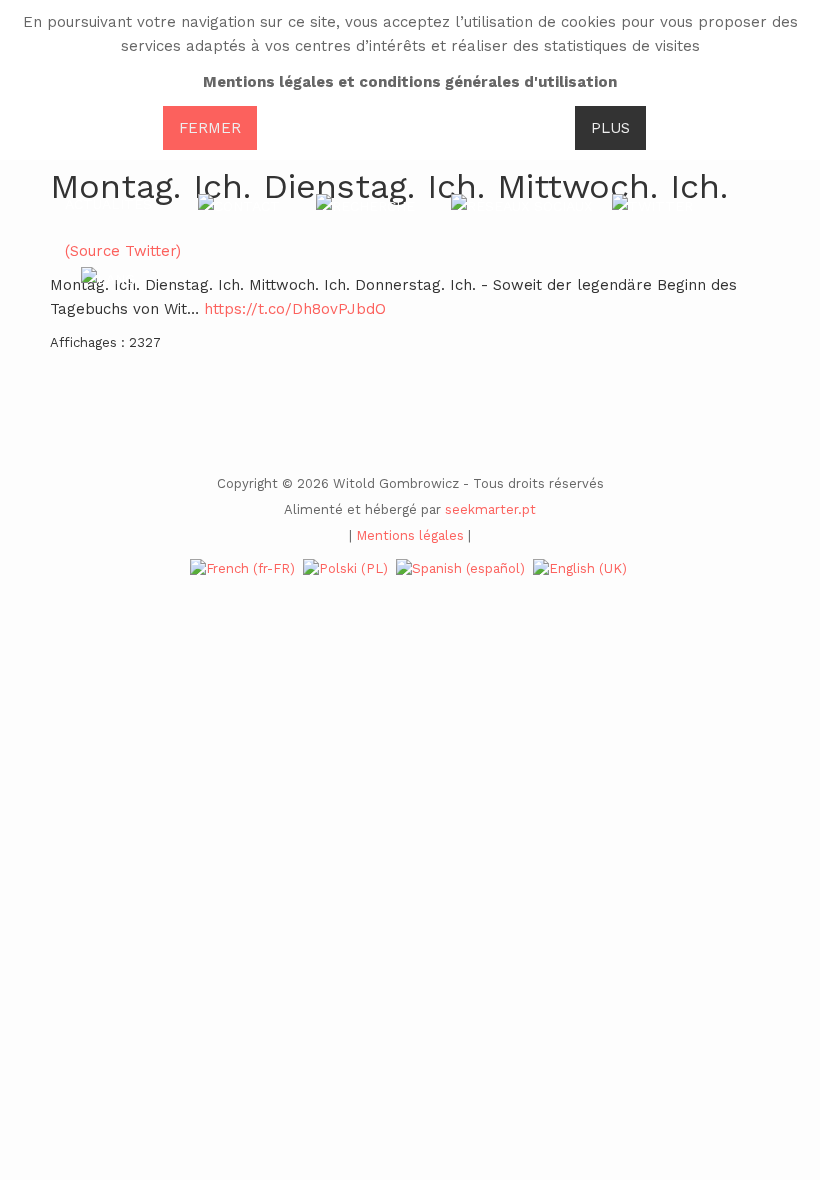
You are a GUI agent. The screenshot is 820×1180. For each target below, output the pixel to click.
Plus (610, 128)
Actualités (108, 204)
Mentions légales (410, 535)
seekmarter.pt (490, 509)
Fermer (210, 128)
